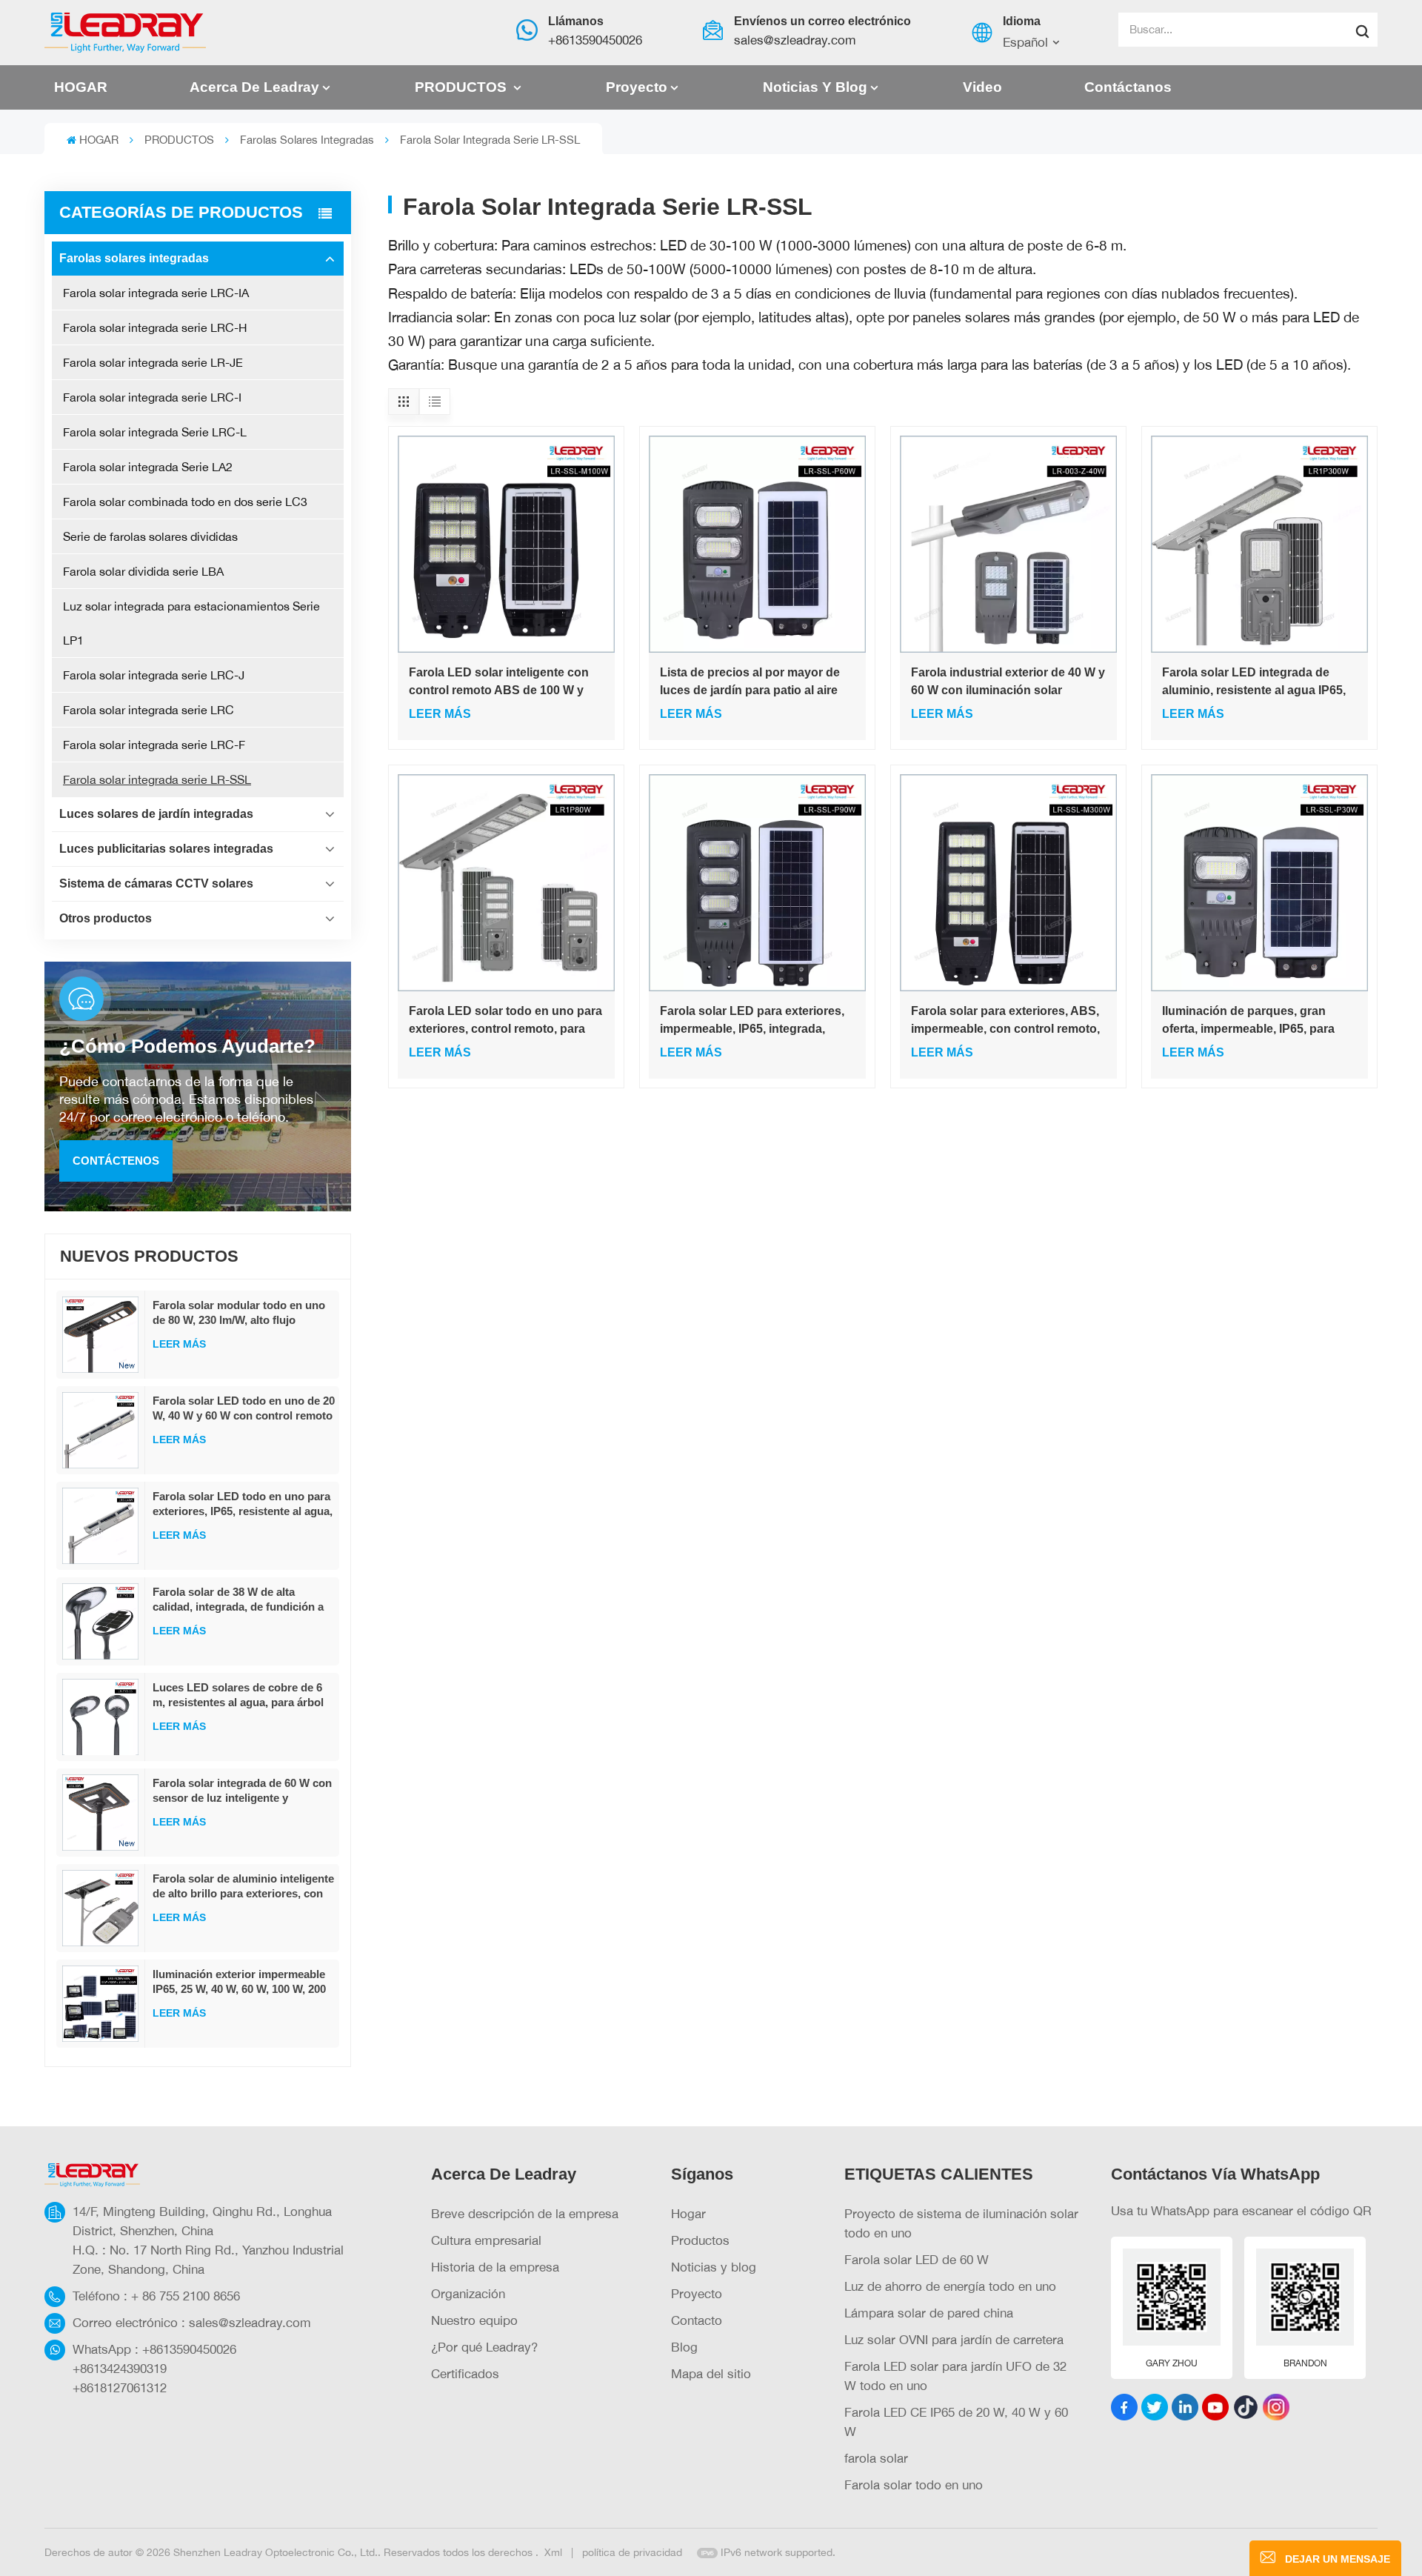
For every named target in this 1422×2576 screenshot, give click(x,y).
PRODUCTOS (463, 87)
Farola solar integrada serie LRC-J (154, 675)
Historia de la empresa (495, 2267)
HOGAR (81, 87)
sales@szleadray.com (795, 40)
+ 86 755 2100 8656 (186, 2296)
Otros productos (106, 918)
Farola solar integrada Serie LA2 (148, 467)
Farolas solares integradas (307, 140)
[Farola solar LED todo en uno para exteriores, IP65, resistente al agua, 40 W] (101, 1526)
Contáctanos (1128, 87)
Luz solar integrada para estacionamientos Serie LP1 (191, 623)
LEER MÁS (179, 1344)
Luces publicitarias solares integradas (166, 849)
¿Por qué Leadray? (484, 2347)
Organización (468, 2293)
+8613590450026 (595, 40)
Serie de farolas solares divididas (150, 536)
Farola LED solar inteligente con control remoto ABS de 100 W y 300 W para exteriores (499, 683)
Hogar (688, 2213)
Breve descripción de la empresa (525, 2213)
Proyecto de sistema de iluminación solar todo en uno (961, 2223)
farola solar (876, 2458)
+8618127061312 (120, 2387)
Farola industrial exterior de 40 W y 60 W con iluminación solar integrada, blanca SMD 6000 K (1008, 683)
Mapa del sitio (711, 2373)
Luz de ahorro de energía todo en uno (950, 2286)
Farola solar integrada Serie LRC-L (155, 432)
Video (982, 87)
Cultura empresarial (486, 2240)
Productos (700, 2240)
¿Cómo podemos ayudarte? (187, 1046)
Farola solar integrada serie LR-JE (153, 362)
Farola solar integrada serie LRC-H (155, 327)
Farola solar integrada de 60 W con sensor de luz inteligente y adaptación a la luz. (242, 1791)
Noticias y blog (815, 87)
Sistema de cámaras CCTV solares (156, 883)
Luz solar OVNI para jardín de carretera (954, 2339)
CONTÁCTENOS (116, 1161)
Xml (553, 2552)
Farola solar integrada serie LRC (148, 710)
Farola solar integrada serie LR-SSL (157, 779)
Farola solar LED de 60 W (917, 2259)
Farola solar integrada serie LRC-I (152, 397)
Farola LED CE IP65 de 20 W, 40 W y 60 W (956, 2422)
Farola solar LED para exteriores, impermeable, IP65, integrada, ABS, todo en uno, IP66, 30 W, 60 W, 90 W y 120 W (752, 1021)
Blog (684, 2347)
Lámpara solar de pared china (929, 2313)
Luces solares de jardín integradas (156, 814)
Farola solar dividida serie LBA (143, 571)
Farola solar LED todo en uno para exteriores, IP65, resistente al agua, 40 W (243, 1504)
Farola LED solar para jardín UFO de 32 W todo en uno (955, 2376)
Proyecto (637, 87)
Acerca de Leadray (254, 87)
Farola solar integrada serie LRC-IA (156, 293)
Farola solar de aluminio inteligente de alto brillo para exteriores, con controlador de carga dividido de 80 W (244, 1887)
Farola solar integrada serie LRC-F (154, 745)
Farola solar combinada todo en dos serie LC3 (185, 502)
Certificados (465, 2373)
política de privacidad (632, 2552)
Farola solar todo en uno (914, 2485)
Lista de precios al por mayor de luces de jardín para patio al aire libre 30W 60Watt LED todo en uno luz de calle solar (755, 683)
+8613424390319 (120, 2368)
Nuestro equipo (474, 2320)
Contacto (697, 2320)
